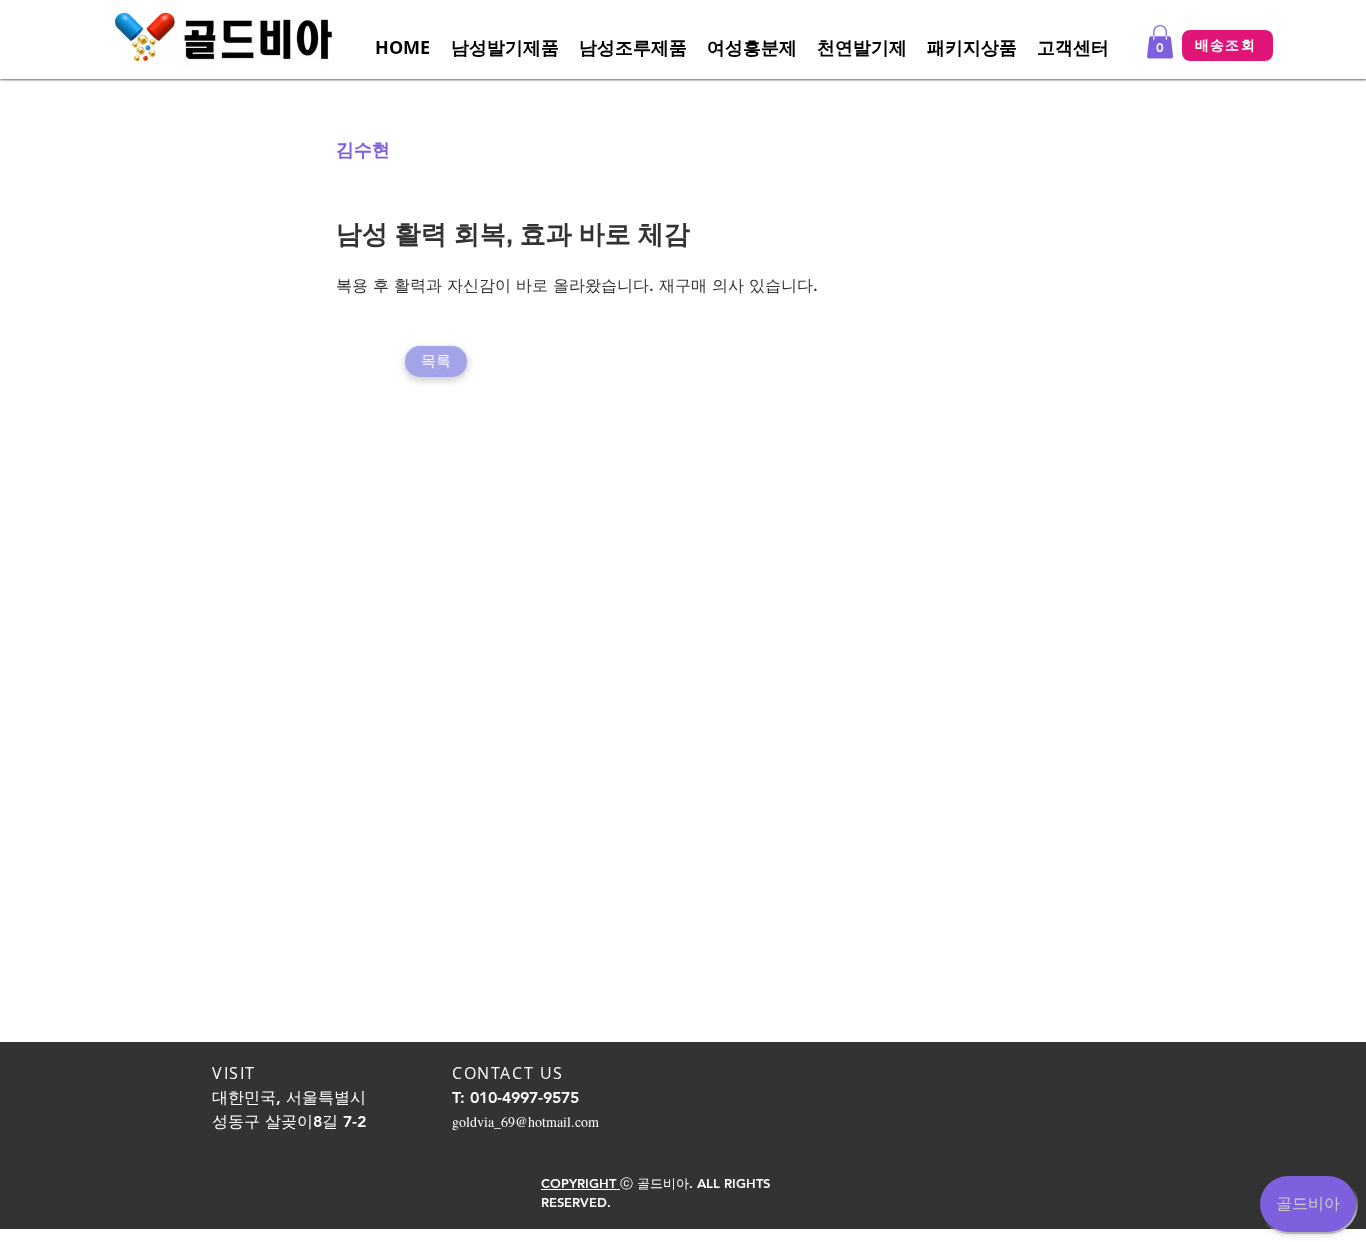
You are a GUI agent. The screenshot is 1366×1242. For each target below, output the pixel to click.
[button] (1073, 47)
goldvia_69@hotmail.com (525, 1121)
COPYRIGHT (580, 1183)
